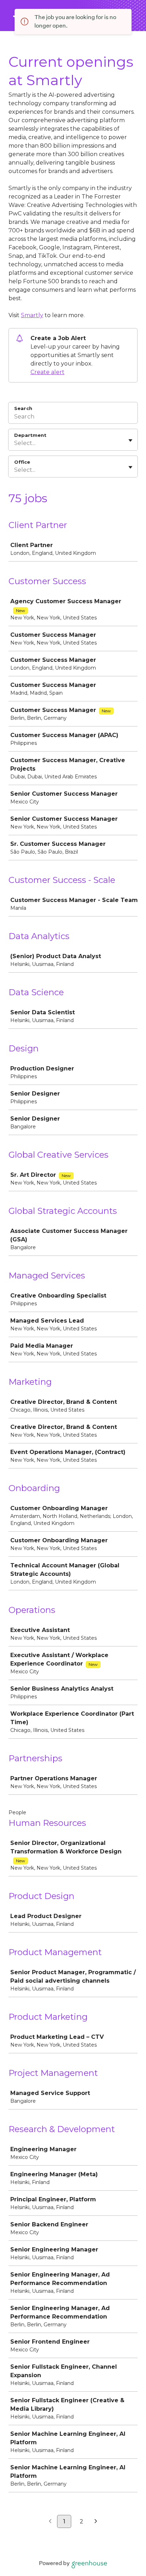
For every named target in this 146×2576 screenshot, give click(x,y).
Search (23, 408)
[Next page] (96, 2522)
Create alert (47, 372)
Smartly (32, 315)
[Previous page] (50, 2522)
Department (30, 435)
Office (22, 462)
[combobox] (15, 443)
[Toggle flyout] (130, 440)
